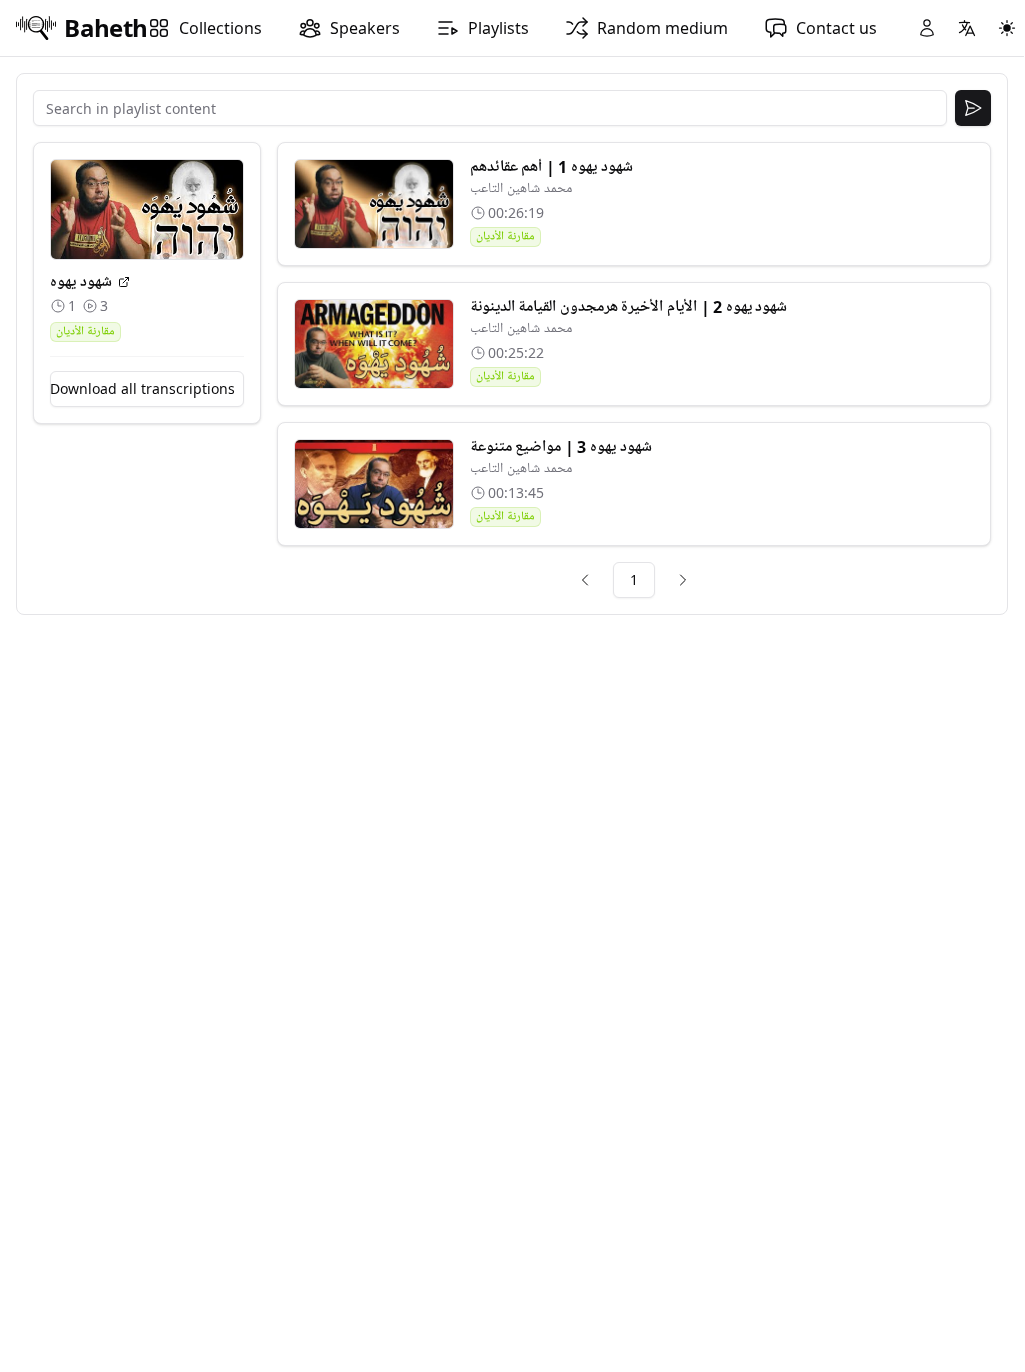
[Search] (973, 108)
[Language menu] (967, 28)
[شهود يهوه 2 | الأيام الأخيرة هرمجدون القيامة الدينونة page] (374, 344)
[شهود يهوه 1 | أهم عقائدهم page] (374, 204)
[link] (585, 580)
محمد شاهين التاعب (521, 188)
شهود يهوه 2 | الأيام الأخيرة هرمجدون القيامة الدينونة (629, 307)
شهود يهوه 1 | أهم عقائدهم (551, 167)
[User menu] (927, 28)
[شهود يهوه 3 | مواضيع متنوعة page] (374, 484)
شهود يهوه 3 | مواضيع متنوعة (561, 447)
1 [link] (634, 579)
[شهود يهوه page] (124, 282)
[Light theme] (1007, 28)
